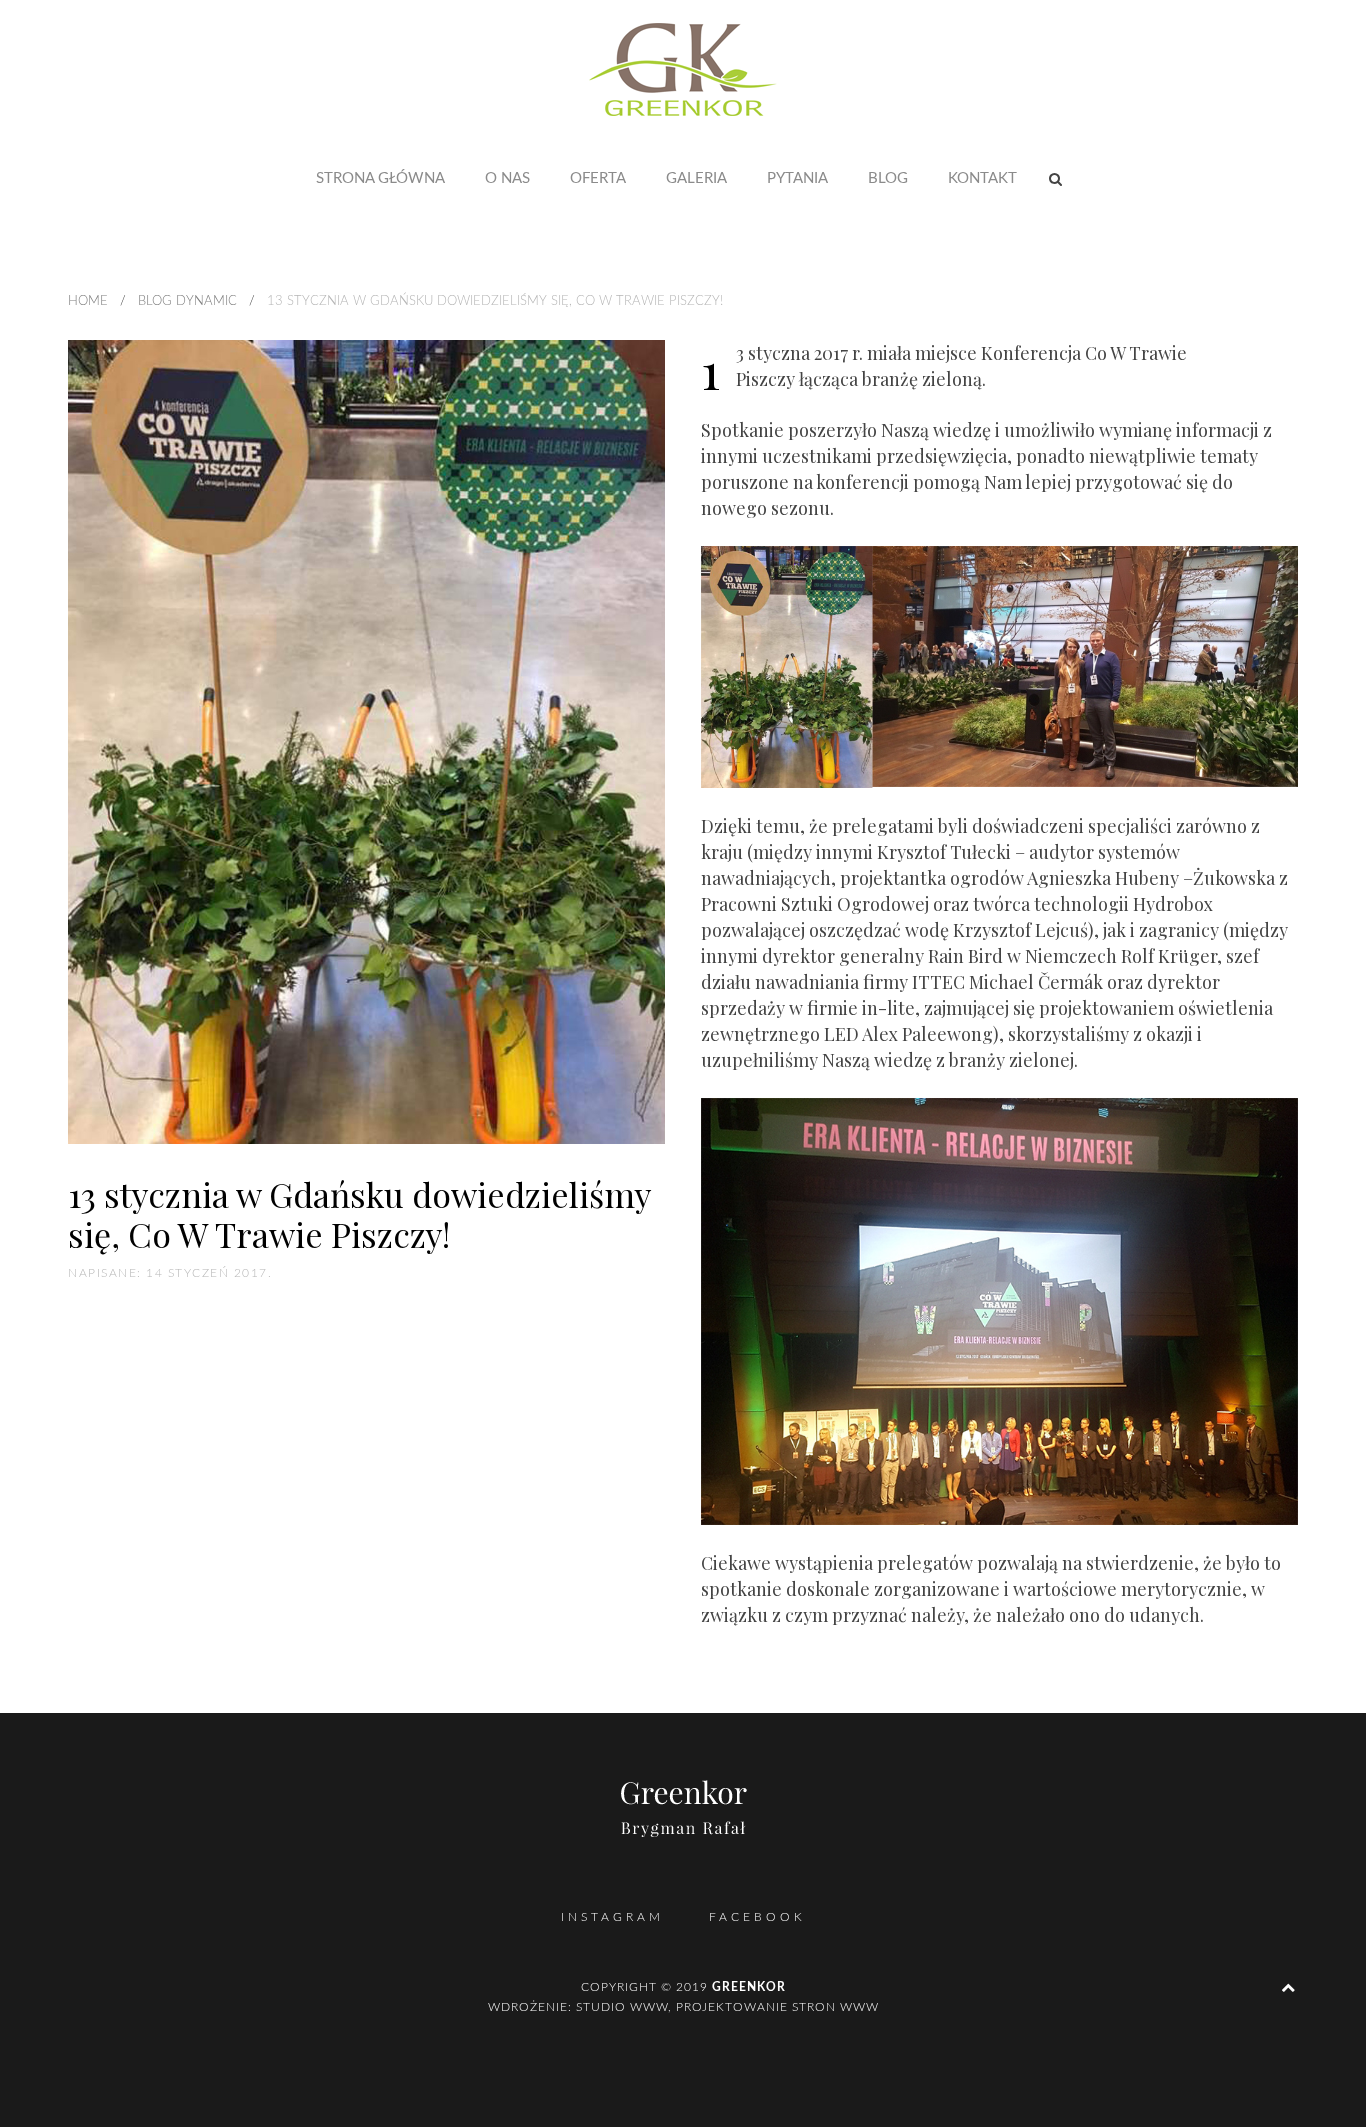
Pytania (797, 178)
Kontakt (982, 178)
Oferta (598, 178)
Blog (888, 178)
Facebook (757, 1917)
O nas (507, 178)
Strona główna (380, 178)
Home (88, 301)
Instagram (612, 1917)
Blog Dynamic (187, 301)
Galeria (696, 178)
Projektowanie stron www (777, 2007)
